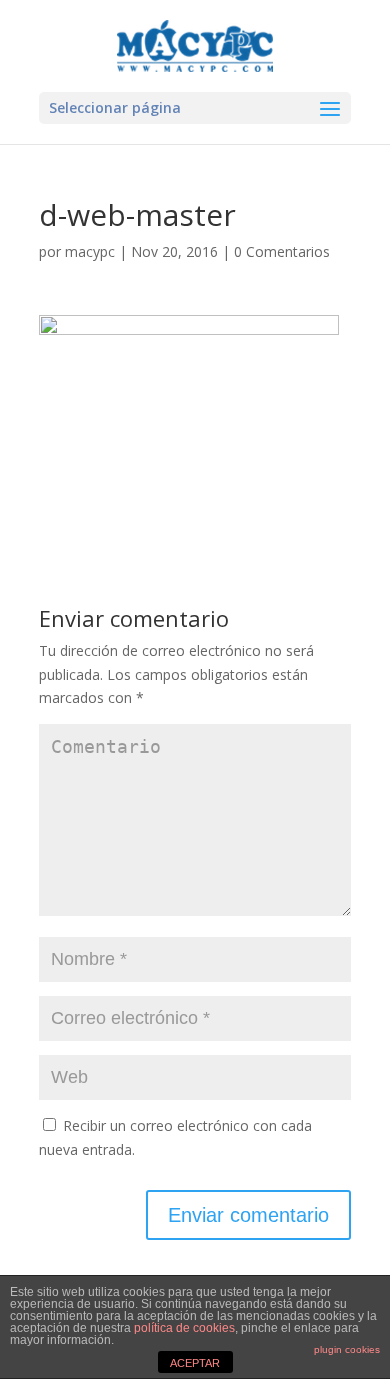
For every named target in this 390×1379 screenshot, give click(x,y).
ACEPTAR (195, 1363)
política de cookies (184, 1328)
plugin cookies (347, 1349)
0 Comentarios (282, 251)
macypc (90, 251)
